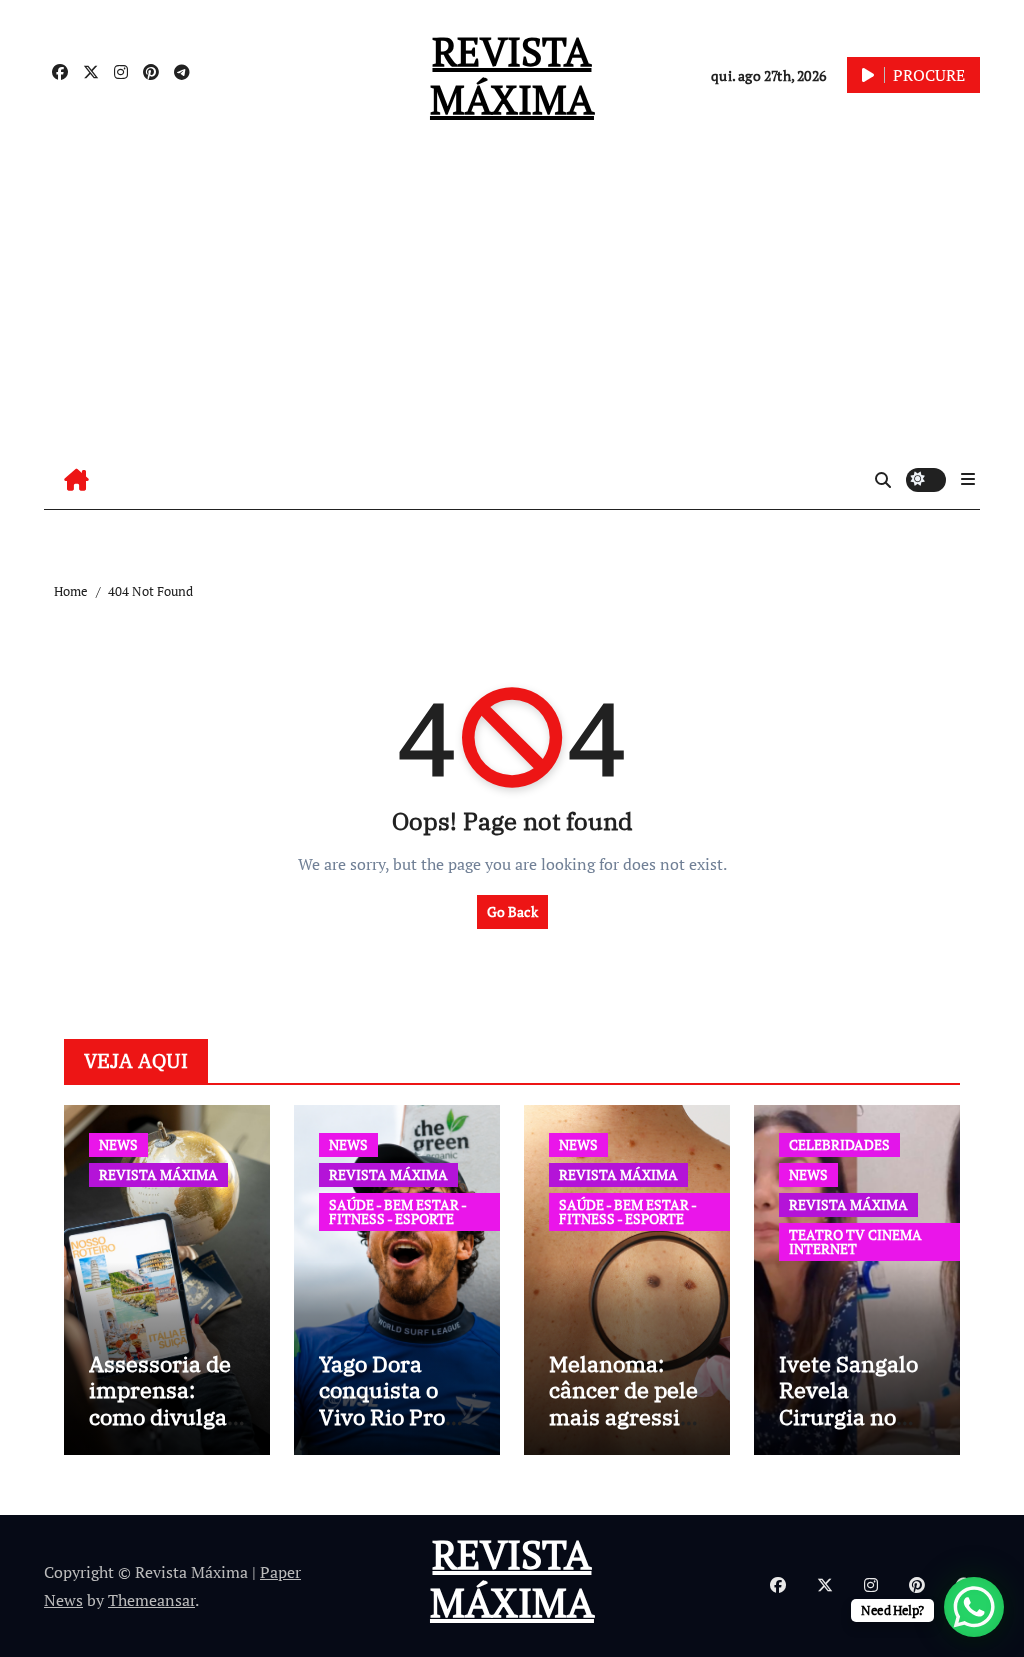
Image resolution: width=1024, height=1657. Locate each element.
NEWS (118, 1144)
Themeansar (151, 1600)
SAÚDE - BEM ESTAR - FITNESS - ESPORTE (398, 1211)
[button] (968, 479)
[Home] (76, 479)
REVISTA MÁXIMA (512, 74)
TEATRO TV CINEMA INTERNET (855, 1241)
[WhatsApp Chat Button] (974, 1607)
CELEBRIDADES (839, 1144)
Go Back (512, 911)
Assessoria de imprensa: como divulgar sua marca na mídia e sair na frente (165, 1429)
